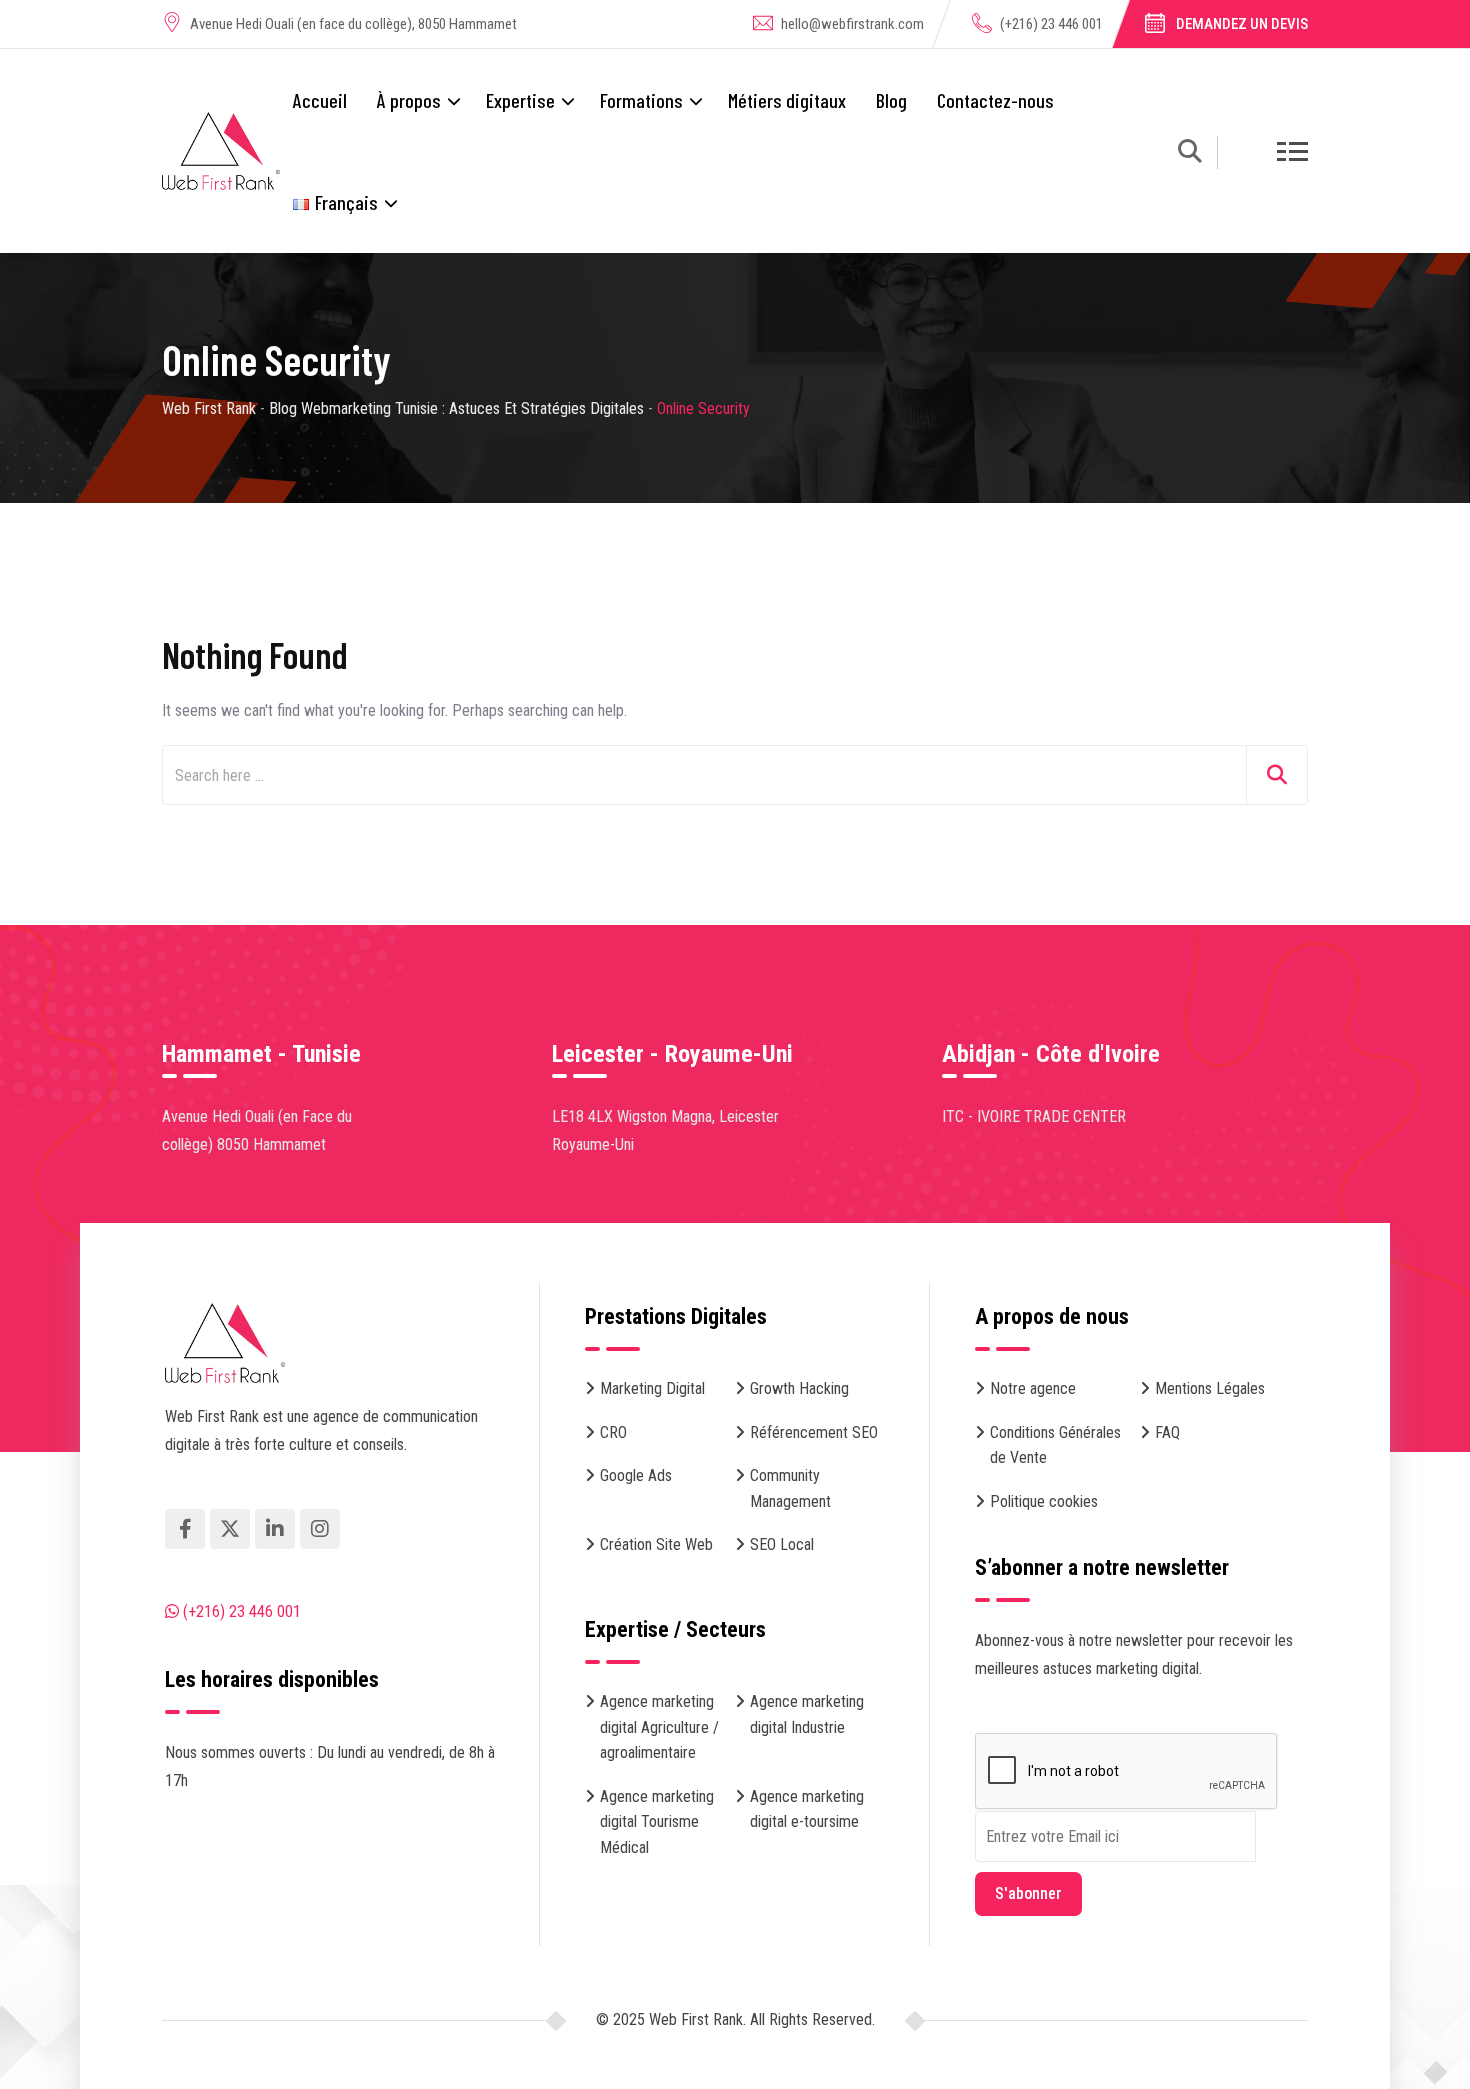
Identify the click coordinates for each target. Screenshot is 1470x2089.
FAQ (1167, 1432)
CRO (613, 1432)
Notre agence (1033, 1388)
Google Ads (636, 1475)
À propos (409, 100)
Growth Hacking (799, 1388)
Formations (641, 100)
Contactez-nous (995, 100)
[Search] (1190, 154)
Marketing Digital (652, 1388)
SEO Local (782, 1544)
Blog (891, 100)
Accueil (320, 100)
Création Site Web (656, 1544)
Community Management (790, 1488)
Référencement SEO (814, 1432)
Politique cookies (1044, 1501)
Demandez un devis (1242, 24)
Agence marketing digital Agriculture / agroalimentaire (659, 1727)
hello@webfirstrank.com (852, 24)
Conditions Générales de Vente (1055, 1445)
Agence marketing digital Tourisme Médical (657, 1822)
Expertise (520, 100)
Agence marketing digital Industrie (807, 1714)
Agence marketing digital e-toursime (807, 1809)
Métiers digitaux (787, 100)
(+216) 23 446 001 (1051, 24)
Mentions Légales (1210, 1388)
